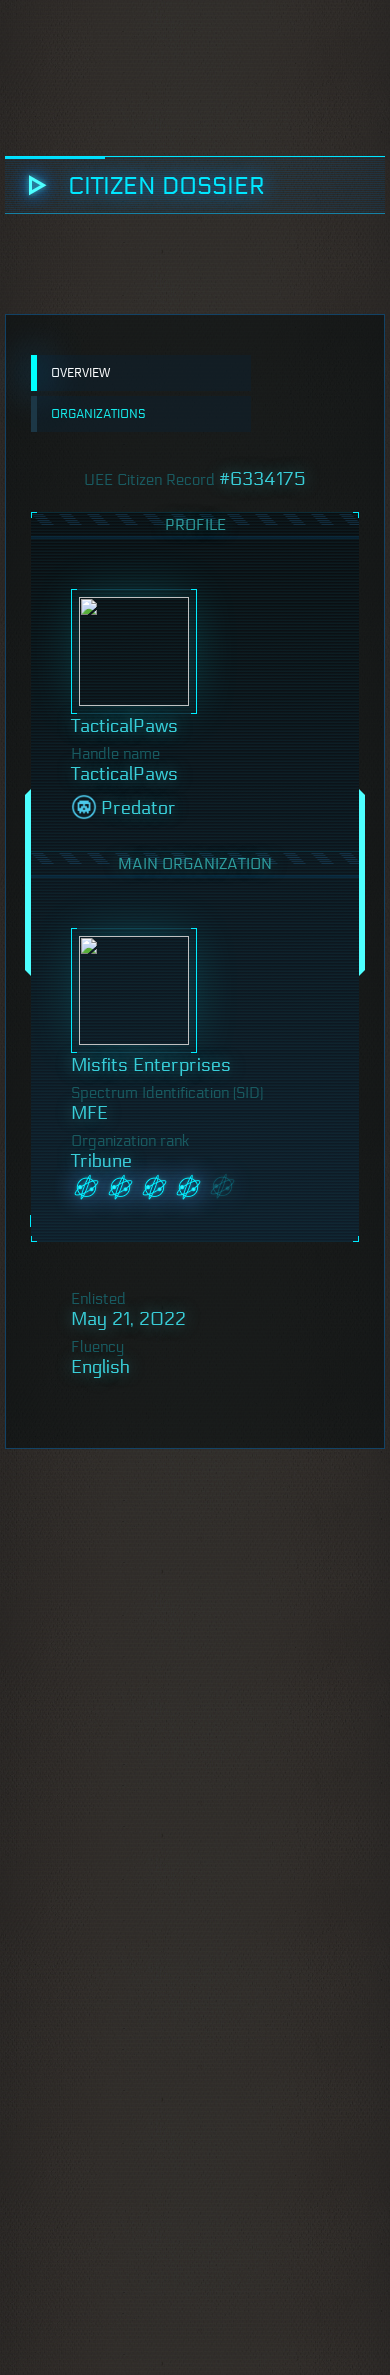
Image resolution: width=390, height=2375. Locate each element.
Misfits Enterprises (151, 1065)
